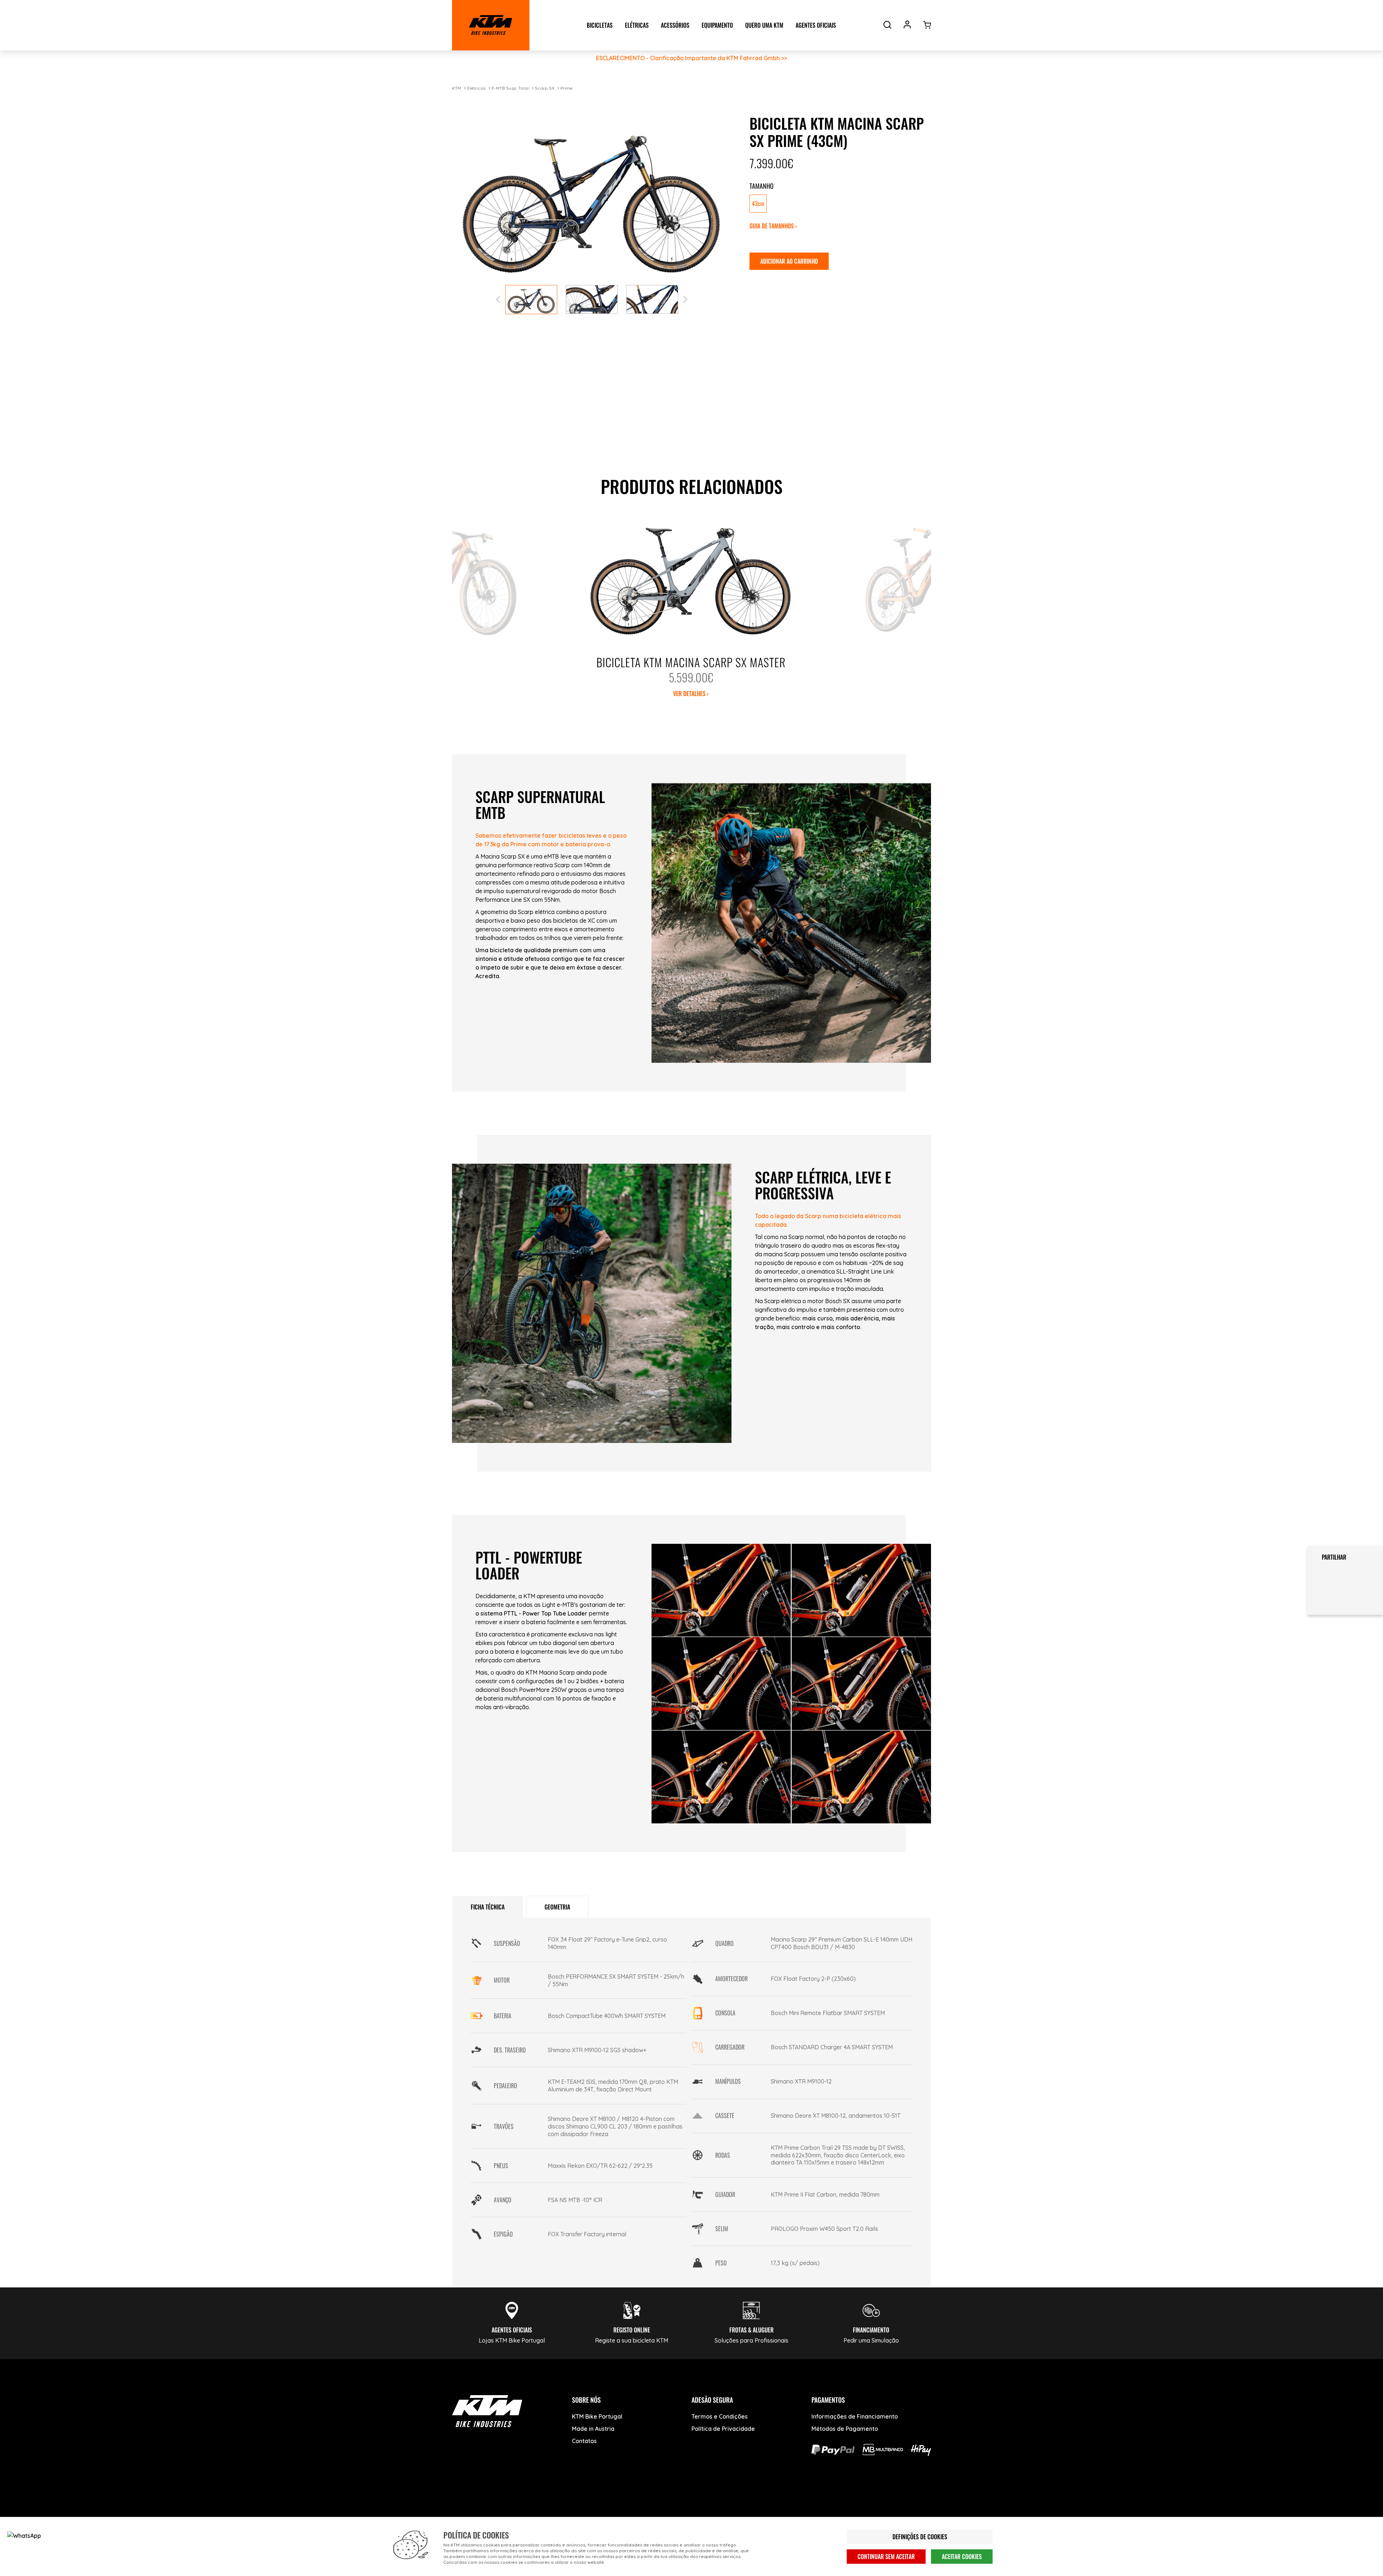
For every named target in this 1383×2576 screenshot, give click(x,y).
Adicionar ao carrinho (789, 261)
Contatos (584, 2441)
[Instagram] (516, 2504)
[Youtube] (489, 2504)
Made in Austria (593, 2429)
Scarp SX (545, 88)
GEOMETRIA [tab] (557, 1907)
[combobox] (838, 204)
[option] (758, 204)
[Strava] (570, 2504)
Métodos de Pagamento (845, 2429)
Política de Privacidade (723, 2429)
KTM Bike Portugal (597, 2416)
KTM (456, 88)
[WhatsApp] (543, 2504)
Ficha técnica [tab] (488, 1907)
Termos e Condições (720, 2416)
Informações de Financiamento (855, 2416)
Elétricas (476, 88)
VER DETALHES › (691, 694)
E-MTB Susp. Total (510, 88)
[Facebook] (462, 2504)
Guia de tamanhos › (773, 226)
